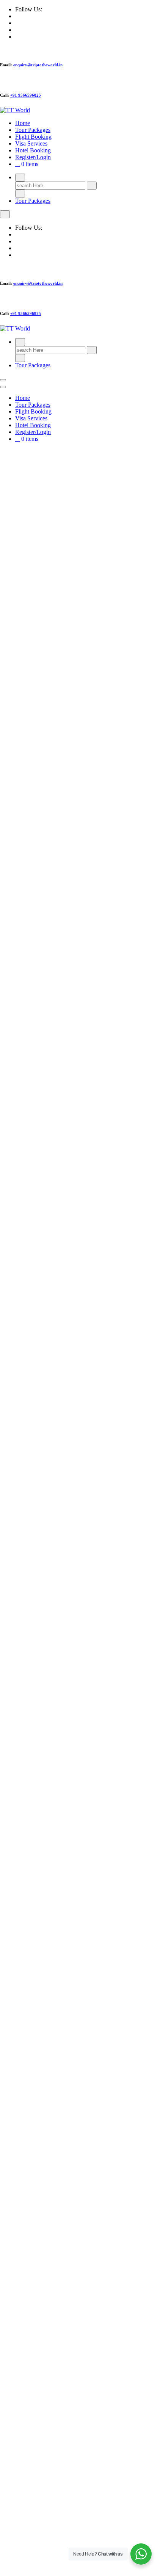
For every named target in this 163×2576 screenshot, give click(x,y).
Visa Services (31, 143)
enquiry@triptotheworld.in (38, 65)
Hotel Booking (33, 150)
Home (23, 123)
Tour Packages (33, 130)
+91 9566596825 (26, 95)
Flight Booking (33, 137)
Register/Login (33, 157)
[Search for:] (51, 185)
